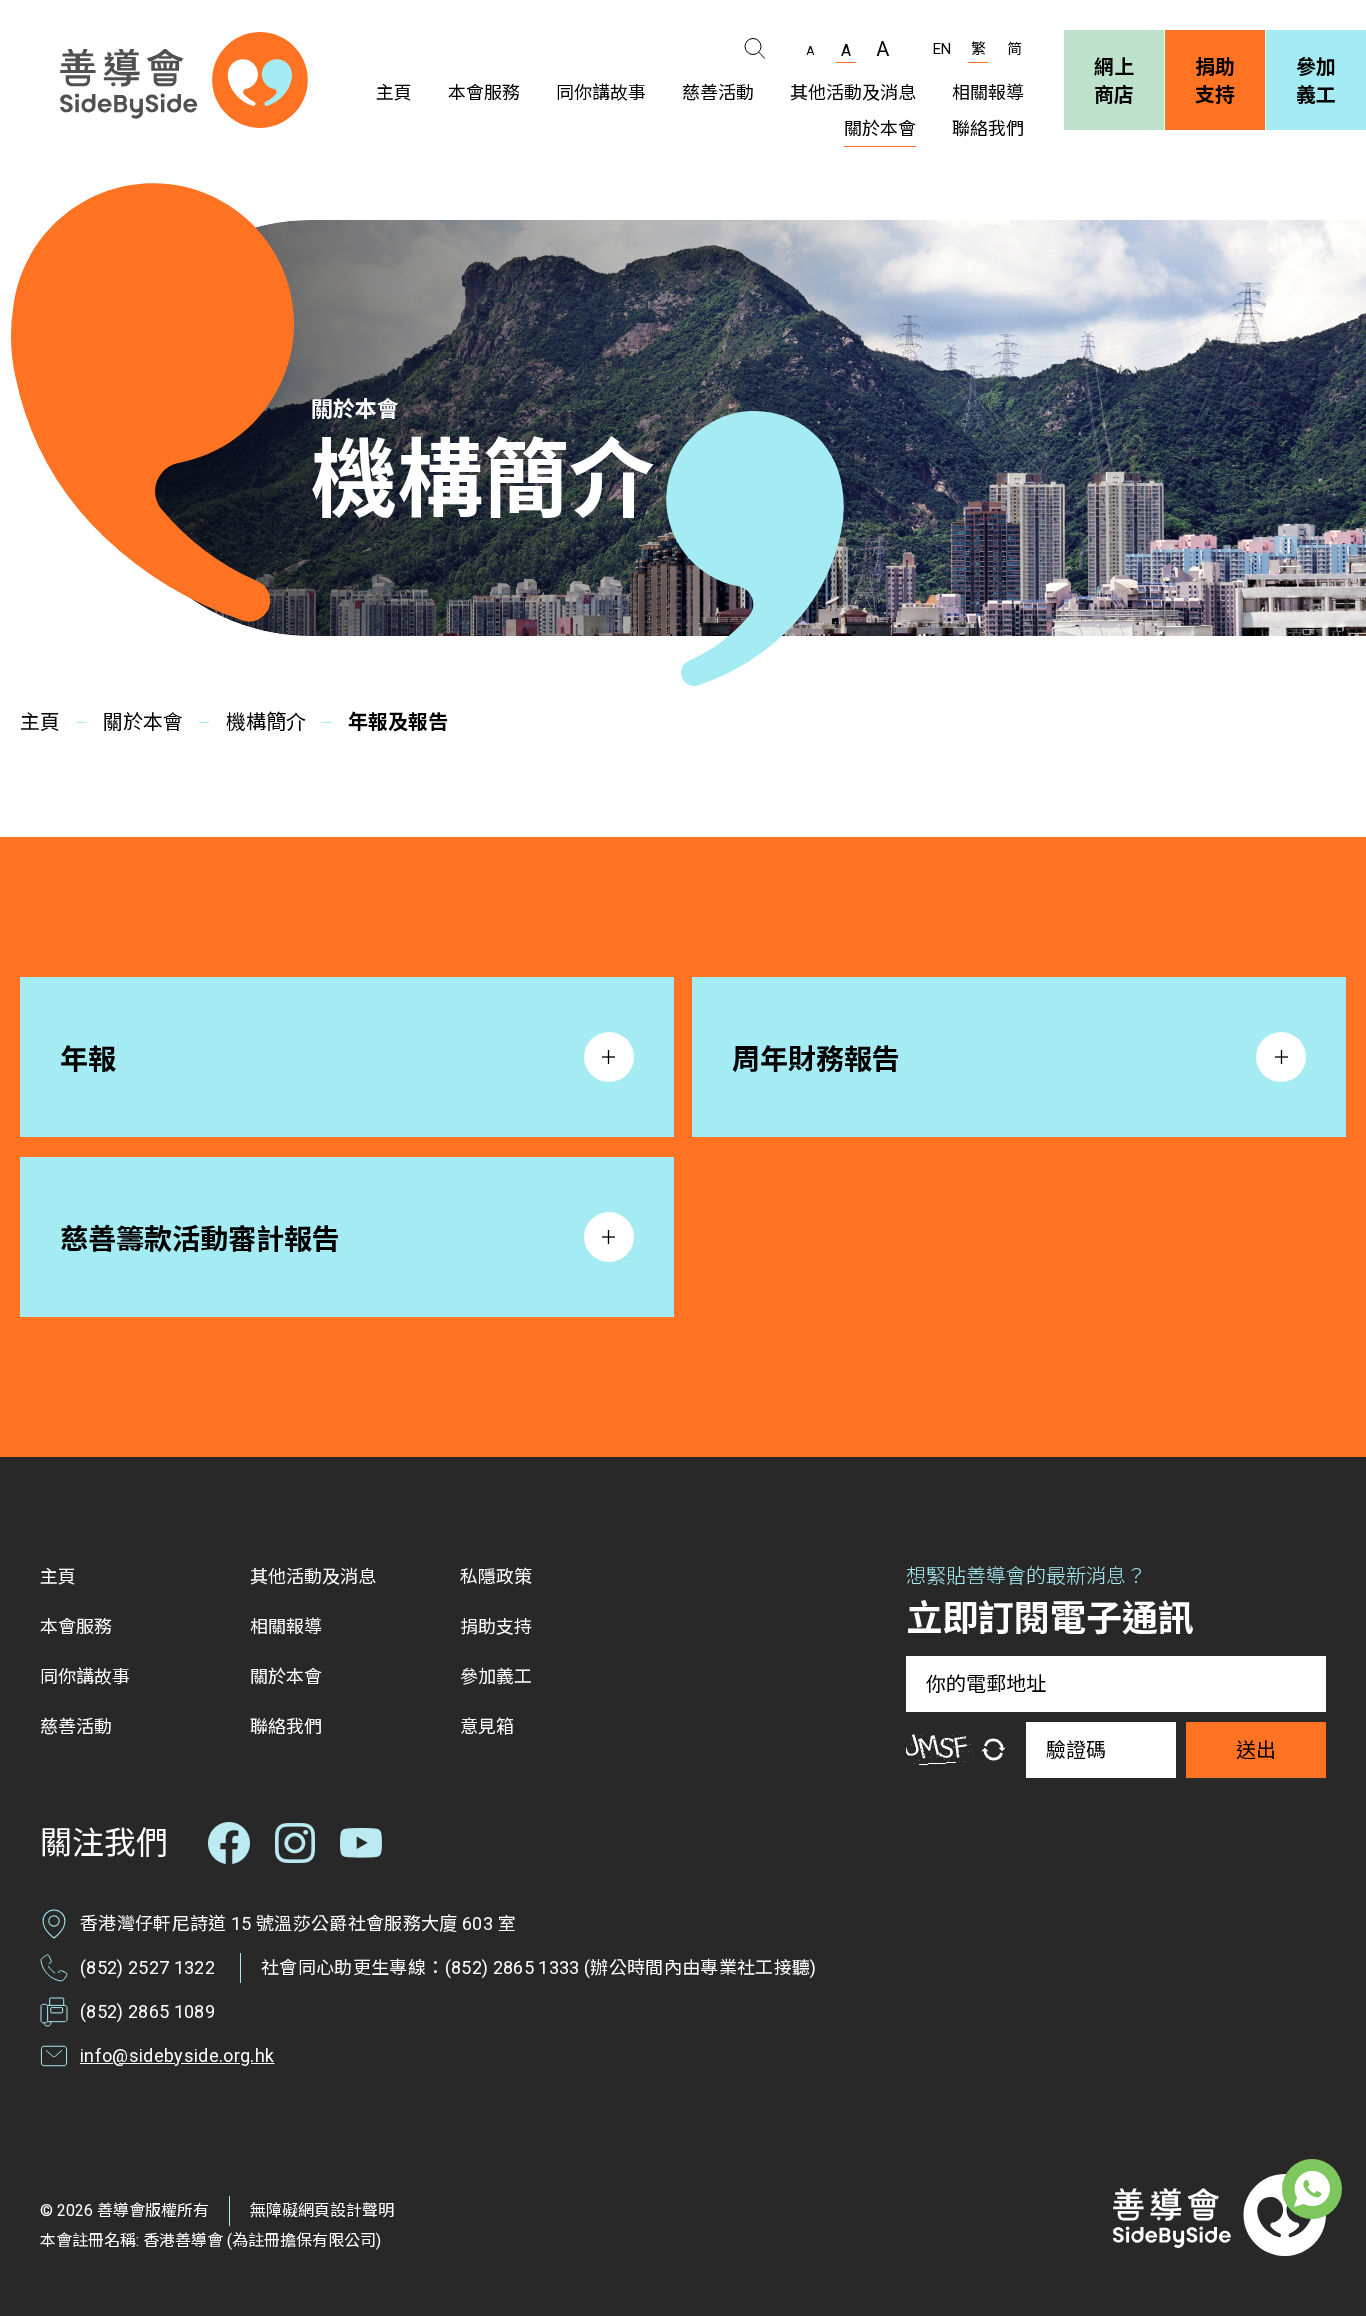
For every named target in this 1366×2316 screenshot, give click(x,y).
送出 (1256, 1750)
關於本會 (143, 722)
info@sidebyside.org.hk (177, 2055)
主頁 (40, 722)
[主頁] (184, 80)
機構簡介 (266, 722)
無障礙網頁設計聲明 (322, 2210)
